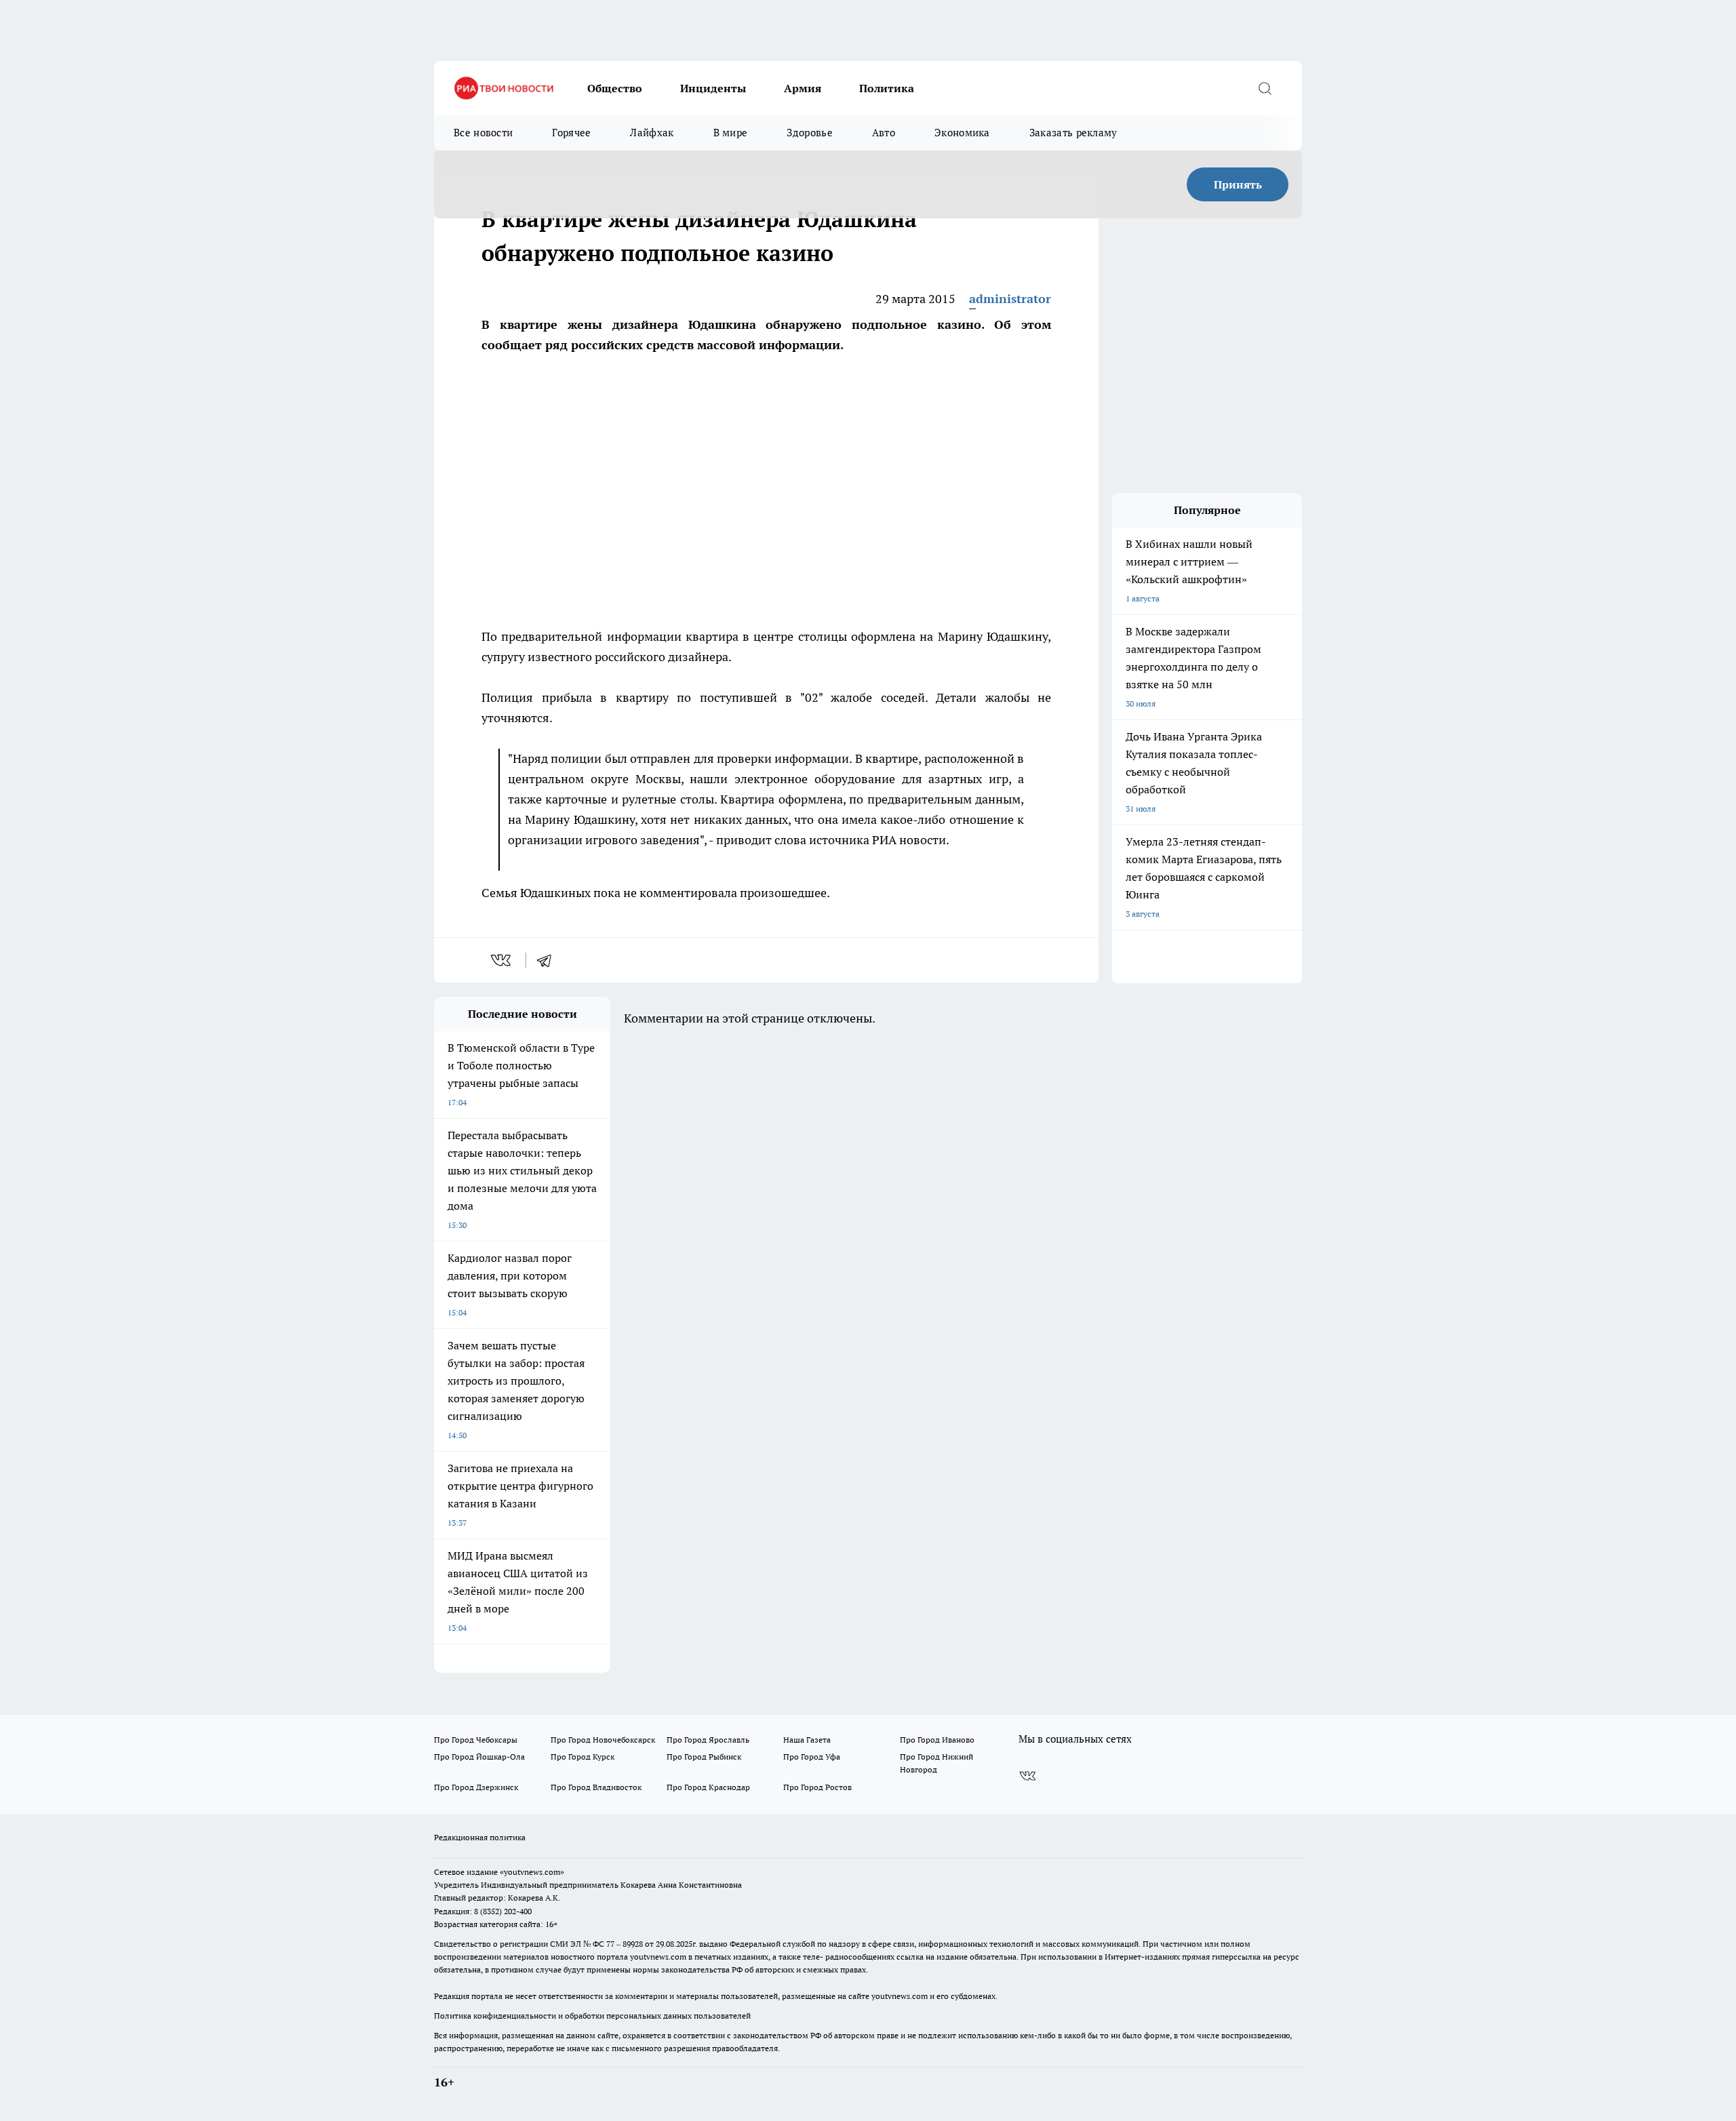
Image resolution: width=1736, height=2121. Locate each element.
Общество (615, 88)
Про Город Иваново (937, 1740)
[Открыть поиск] (1265, 88)
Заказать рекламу (1073, 133)
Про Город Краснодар (708, 1787)
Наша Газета (807, 1740)
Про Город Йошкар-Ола (479, 1757)
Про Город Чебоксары (476, 1740)
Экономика (962, 133)
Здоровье (809, 133)
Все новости (483, 133)
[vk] (502, 960)
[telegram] (549, 960)
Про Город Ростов (817, 1787)
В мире (731, 133)
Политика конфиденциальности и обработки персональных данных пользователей (592, 2016)
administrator (1010, 299)
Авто (884, 133)
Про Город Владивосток (596, 1787)
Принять (1238, 184)
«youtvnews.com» (532, 1872)
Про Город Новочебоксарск (603, 1740)
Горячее (571, 133)
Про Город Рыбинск (704, 1757)
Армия (803, 88)
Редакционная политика (480, 1837)
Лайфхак (652, 133)
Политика (887, 88)
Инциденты (713, 88)
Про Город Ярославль (708, 1740)
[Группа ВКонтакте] (1027, 1776)
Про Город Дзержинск (476, 1787)
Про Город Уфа (812, 1757)
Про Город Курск (583, 1757)
